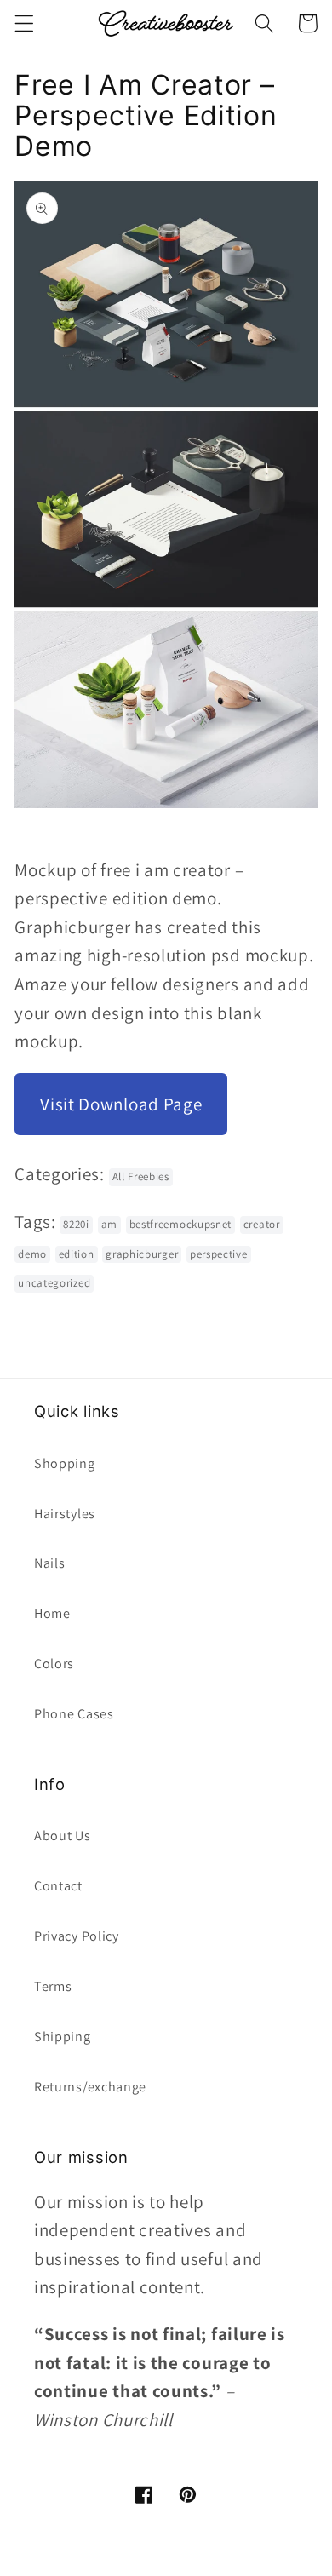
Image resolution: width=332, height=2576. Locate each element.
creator (262, 1224)
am (109, 1224)
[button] (24, 23)
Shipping (63, 2037)
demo (32, 1254)
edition (77, 1254)
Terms (53, 1986)
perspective (219, 1254)
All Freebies (141, 1176)
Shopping (65, 1463)
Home (52, 1613)
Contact (58, 1886)
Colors (54, 1664)
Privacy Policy (77, 1936)
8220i (76, 1224)
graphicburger (142, 1254)
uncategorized (54, 1283)
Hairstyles (65, 1514)
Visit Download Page (121, 1104)
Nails (49, 1563)
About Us (63, 1836)
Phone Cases (74, 1714)
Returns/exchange (90, 2087)
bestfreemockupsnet (180, 1224)
